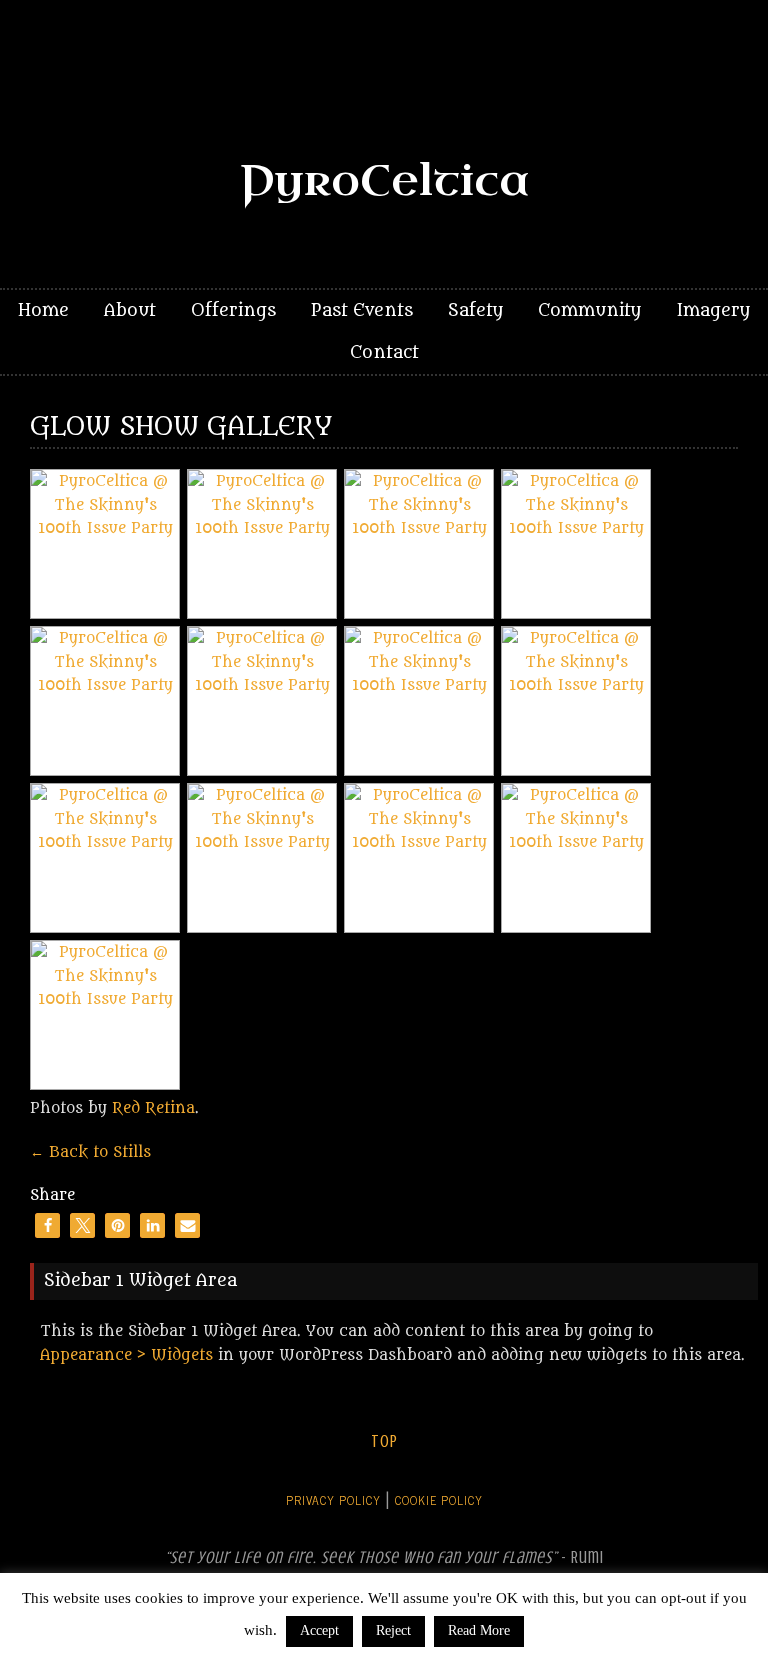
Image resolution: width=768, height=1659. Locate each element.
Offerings (233, 311)
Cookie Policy (439, 1500)
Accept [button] (319, 1630)
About (130, 311)
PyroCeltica (384, 181)
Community (589, 311)
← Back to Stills (90, 1152)
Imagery (713, 311)
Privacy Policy (333, 1500)
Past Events (362, 311)
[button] (47, 1225)
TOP (384, 1441)
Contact (384, 353)
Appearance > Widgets (126, 1355)
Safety (475, 311)
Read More (479, 1630)
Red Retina (153, 1108)
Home (43, 311)
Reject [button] (393, 1630)
